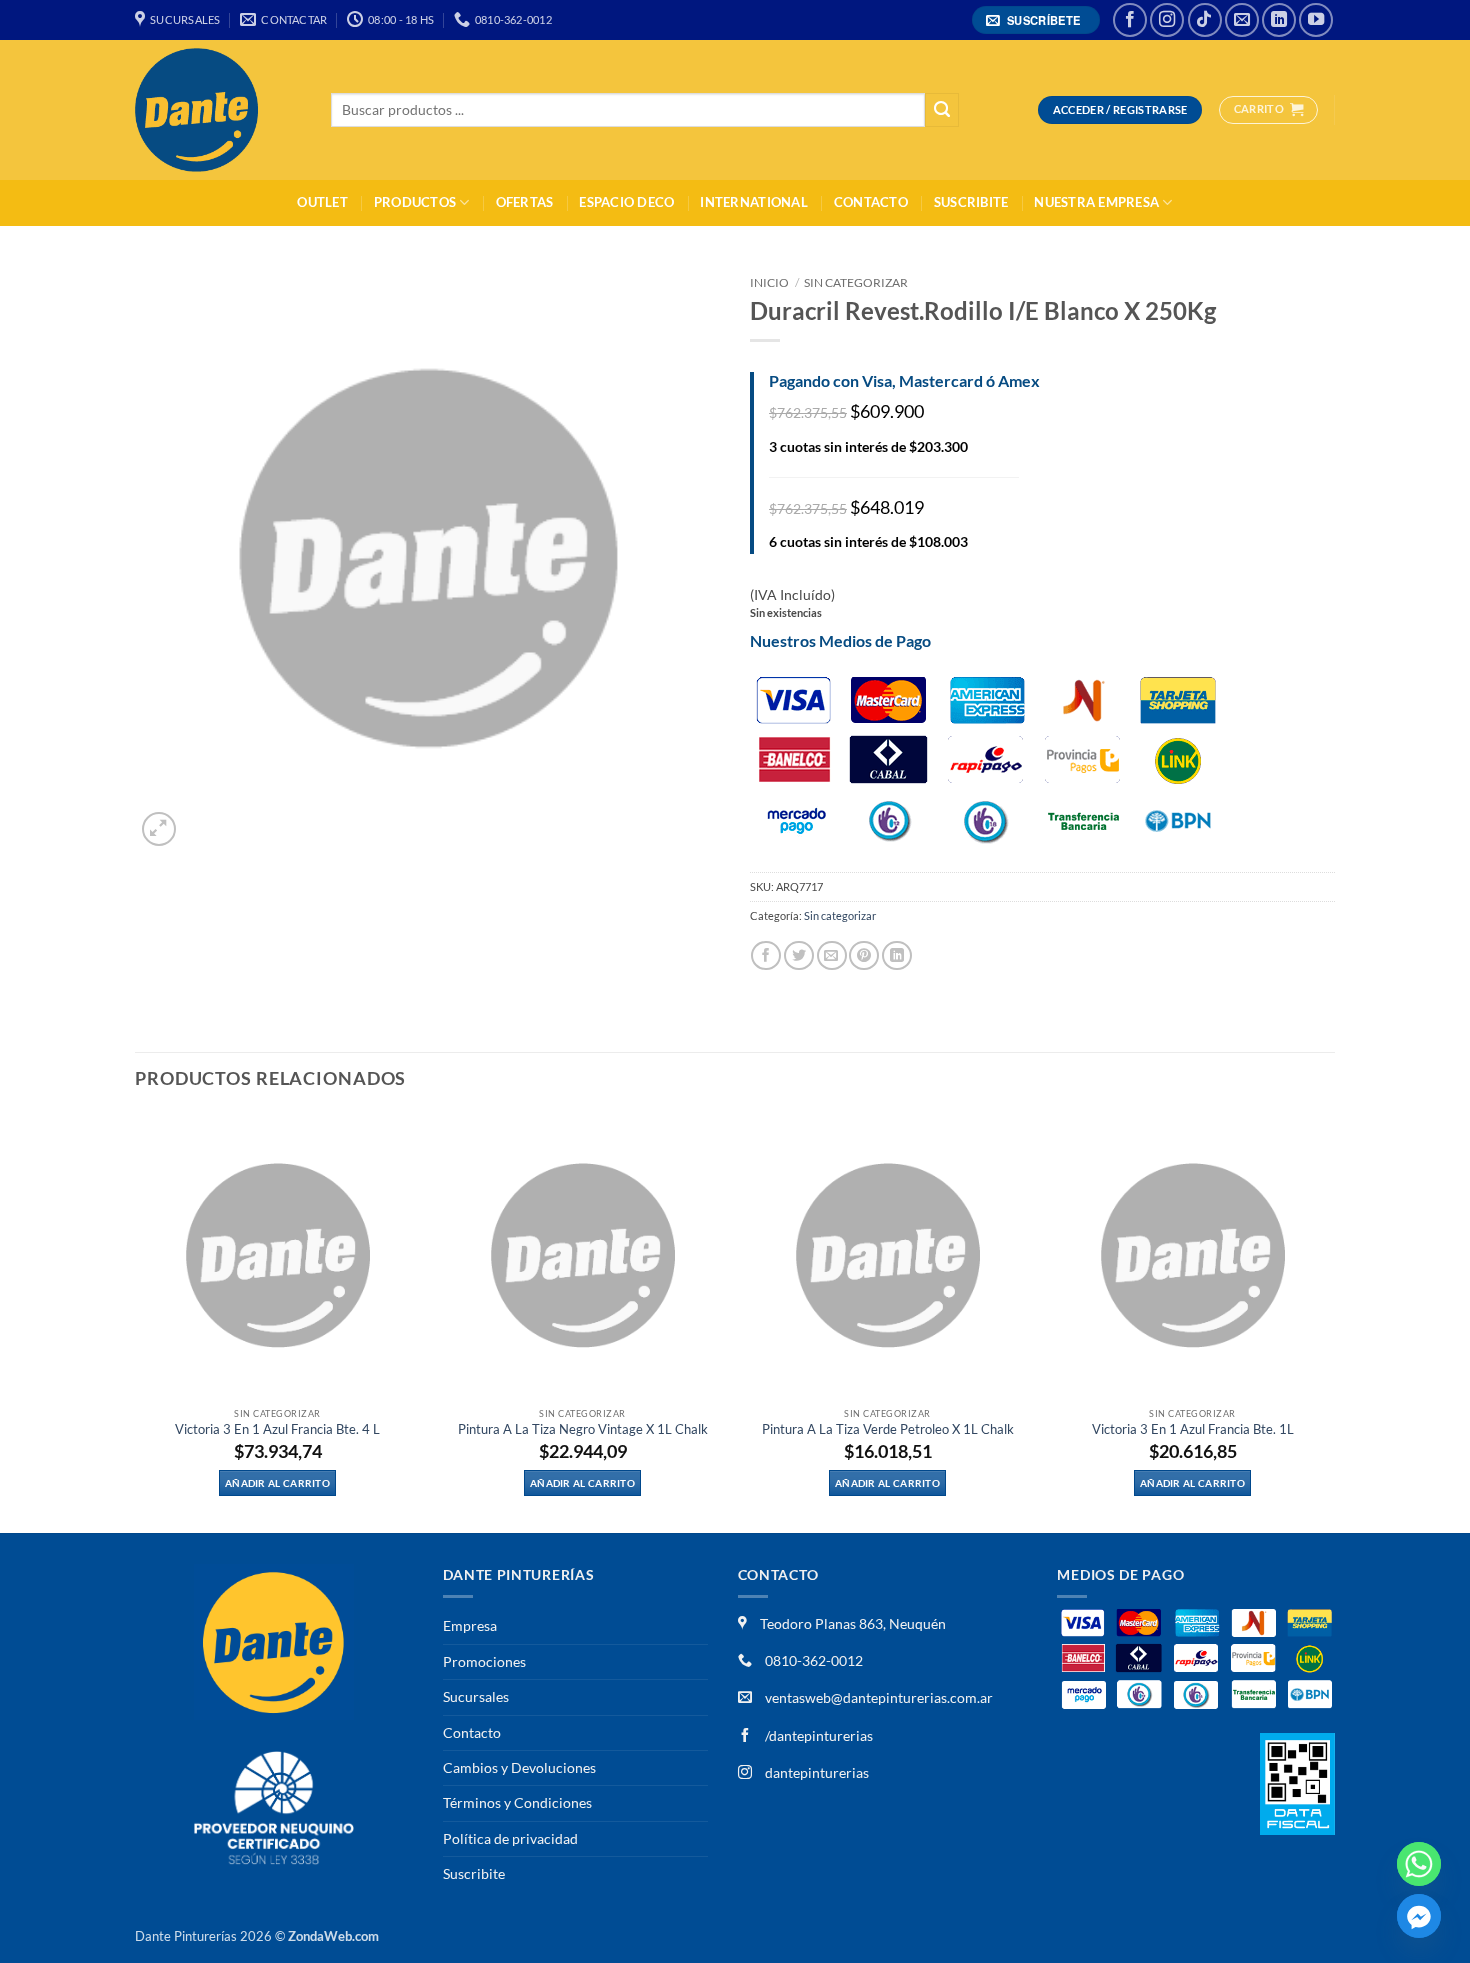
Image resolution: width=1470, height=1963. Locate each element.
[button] (1036, 20)
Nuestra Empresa (1096, 202)
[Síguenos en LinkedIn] (1279, 20)
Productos (415, 202)
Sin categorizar (856, 282)
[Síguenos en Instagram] (1167, 20)
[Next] (1334, 1321)
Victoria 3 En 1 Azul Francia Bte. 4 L (277, 1429)
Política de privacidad (510, 1838)
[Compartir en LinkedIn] (897, 955)
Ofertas (525, 202)
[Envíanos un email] (1242, 20)
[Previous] (136, 1321)
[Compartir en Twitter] (799, 955)
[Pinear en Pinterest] (864, 955)
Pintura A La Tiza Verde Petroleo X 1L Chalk (888, 1429)
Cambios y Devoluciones (519, 1767)
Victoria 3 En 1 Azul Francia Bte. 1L (1193, 1429)
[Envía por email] (832, 955)
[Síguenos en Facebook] (1130, 20)
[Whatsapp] (1419, 1864)
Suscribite (971, 202)
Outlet (322, 202)
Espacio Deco (626, 202)
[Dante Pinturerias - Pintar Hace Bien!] (218, 110)
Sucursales (476, 1696)
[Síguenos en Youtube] (1316, 20)
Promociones (484, 1661)
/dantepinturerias (817, 1735)
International (753, 202)
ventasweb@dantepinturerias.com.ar (879, 1697)
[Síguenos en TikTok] (1205, 20)
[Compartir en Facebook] (766, 955)
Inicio (769, 282)
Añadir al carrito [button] (277, 1483)
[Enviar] (942, 110)
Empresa (470, 1625)
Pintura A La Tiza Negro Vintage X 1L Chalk (583, 1429)
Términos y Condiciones (517, 1802)
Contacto (871, 202)
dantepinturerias (815, 1772)
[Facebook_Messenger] (1419, 1916)
